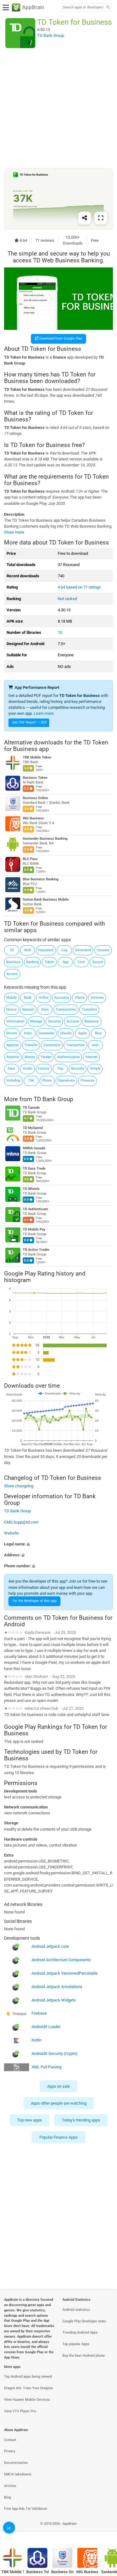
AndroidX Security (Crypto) (55, 2054)
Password (46, 950)
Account (73, 1021)
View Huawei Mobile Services (27, 2400)
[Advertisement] (58, 108)
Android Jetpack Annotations (57, 1987)
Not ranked (67, 599)
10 (60, 632)
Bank (28, 998)
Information (15, 1021)
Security (54, 1021)
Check (80, 998)
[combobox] (83, 7)
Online (44, 998)
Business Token (35, 778)
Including (13, 1080)
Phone (47, 1080)
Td (12, 950)
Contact (10, 2440)
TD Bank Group (54, 1099)
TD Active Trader (36, 1250)
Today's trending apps (81, 2120)
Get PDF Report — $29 (29, 722)
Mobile (12, 998)
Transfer (31, 1045)
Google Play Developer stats (84, 2321)
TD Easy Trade (34, 1169)
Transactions (66, 1010)
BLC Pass (30, 859)
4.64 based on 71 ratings (79, 587)
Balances (92, 1021)
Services (97, 998)
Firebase (39, 2014)
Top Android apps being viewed (28, 2377)
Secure (97, 962)
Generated (83, 950)
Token (49, 962)
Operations (66, 1080)
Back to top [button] (105, 2531)
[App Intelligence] (9, 2528)
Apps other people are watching (59, 2103)
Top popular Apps (76, 2344)
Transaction (76, 1045)
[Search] (108, 8)
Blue (98, 1033)
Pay (60, 1069)
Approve (12, 1045)
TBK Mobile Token (37, 758)
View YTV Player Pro (20, 2411)
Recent (12, 1033)
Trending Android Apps (80, 2332)
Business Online (35, 798)
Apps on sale (58, 2086)
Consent (103, 950)
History (44, 1069)
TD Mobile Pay (34, 1229)
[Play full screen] (101, 218)
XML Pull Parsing (46, 2067)
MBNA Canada (34, 1148)
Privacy (10, 2451)
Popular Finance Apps (58, 2137)
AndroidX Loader (46, 2027)
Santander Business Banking (45, 839)
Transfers (89, 1010)
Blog (7, 2497)
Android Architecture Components (61, 1960)
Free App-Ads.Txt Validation (26, 2509)
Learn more (44, 713)
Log (64, 950)
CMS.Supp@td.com (21, 1522)
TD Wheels (31, 1189)
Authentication (68, 1057)
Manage (36, 1021)
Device (11, 1010)
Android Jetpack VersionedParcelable (65, 1974)
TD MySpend (33, 1128)
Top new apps (29, 2120)
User (95, 1045)
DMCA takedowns (18, 2474)
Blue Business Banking (41, 880)
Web (27, 950)
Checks (66, 1033)
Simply (95, 1069)
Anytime (13, 1057)
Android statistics (76, 2310)
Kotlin (37, 2040)
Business (13, 962)
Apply (83, 1033)
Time (81, 962)
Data (11, 1069)
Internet (92, 1057)
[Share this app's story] (85, 218)
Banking (32, 962)
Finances (88, 1080)
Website (11, 1533)
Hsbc (28, 1033)
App (65, 962)
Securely (78, 1069)
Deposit (28, 1010)
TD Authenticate (35, 1209)
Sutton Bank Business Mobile (46, 900)
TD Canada (31, 1108)
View (45, 1010)
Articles (10, 2486)
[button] (58, 1544)
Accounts (62, 998)
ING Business (33, 819)
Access (12, 974)
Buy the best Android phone (84, 2356)
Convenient (52, 1045)
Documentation (16, 2463)
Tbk (31, 1080)
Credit (27, 1069)
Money (30, 1057)
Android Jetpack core (50, 1947)
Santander (47, 1033)
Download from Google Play (60, 338)
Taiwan (46, 1057)
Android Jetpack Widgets (54, 2000)
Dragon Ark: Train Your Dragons (29, 2388)
